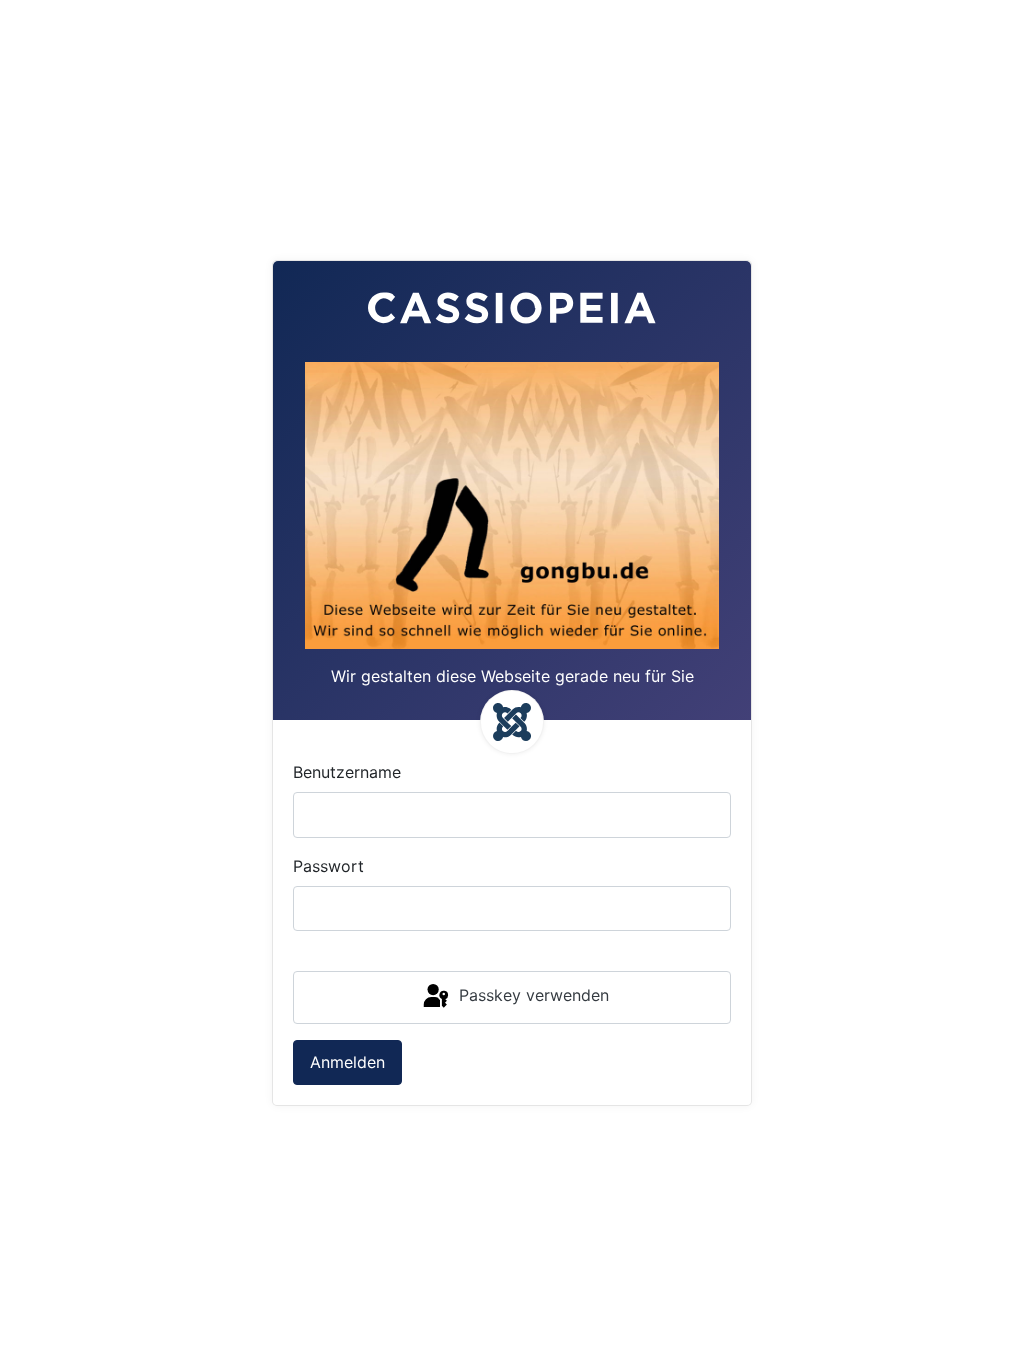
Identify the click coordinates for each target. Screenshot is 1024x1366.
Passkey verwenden (531, 995)
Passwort (328, 866)
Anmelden (347, 1062)
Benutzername (347, 772)
